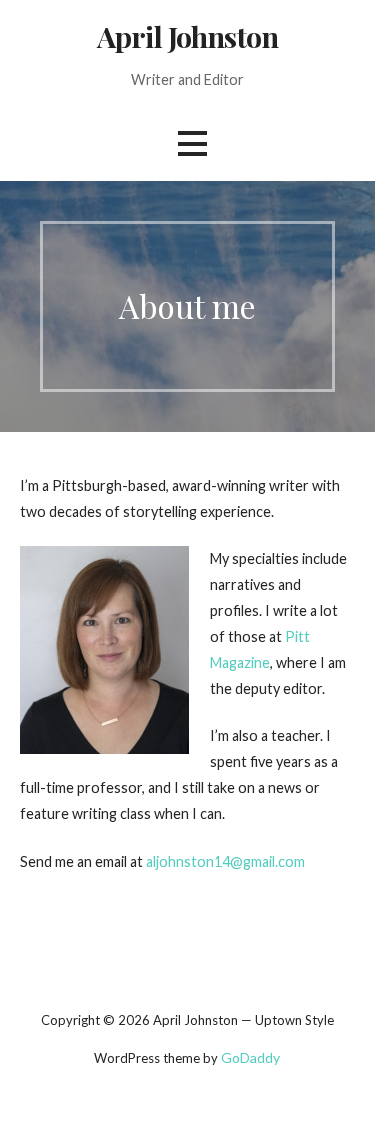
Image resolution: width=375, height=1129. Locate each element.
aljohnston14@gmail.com (225, 861)
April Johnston (187, 36)
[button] (192, 143)
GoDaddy (250, 1057)
